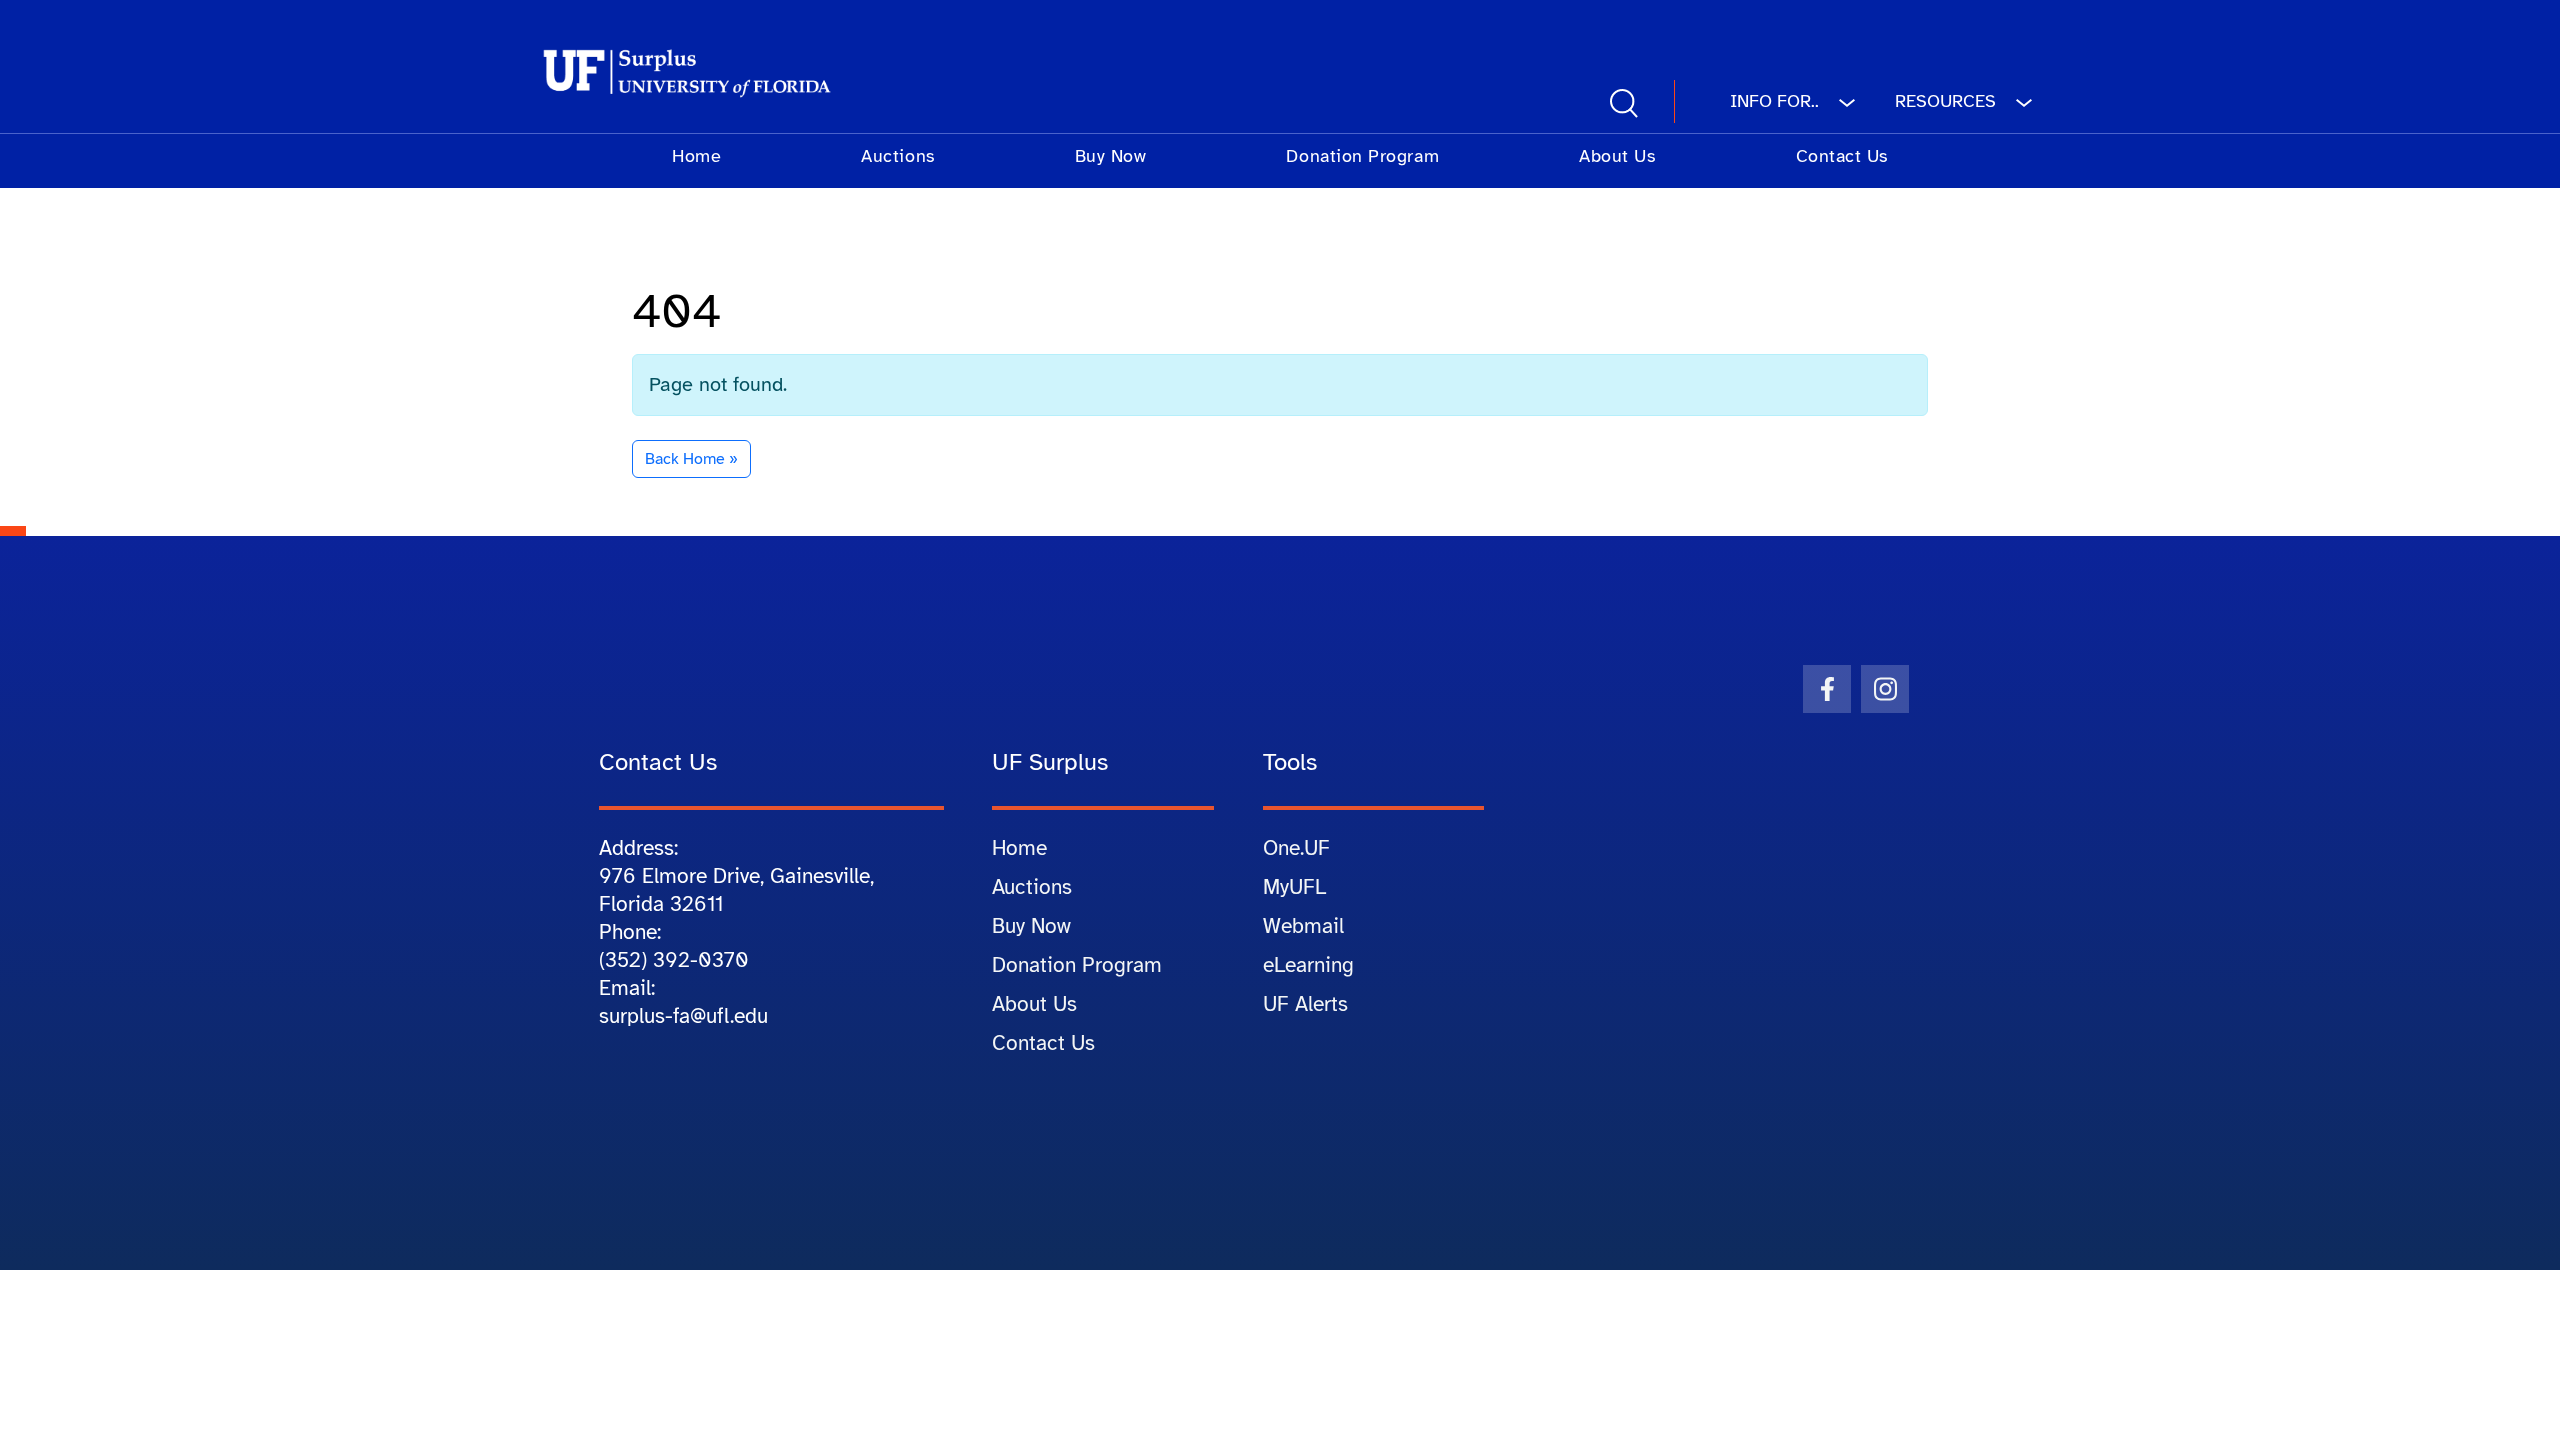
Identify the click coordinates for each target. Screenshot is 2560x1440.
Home (696, 156)
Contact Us (1842, 156)
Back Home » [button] (691, 459)
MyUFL (1294, 887)
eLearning (1308, 965)
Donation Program (1362, 156)
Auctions (897, 156)
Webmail (1303, 926)
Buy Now (1111, 156)
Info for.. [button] (1777, 101)
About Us (1617, 156)
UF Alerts (1305, 1004)
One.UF (1296, 848)
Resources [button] (1948, 101)
